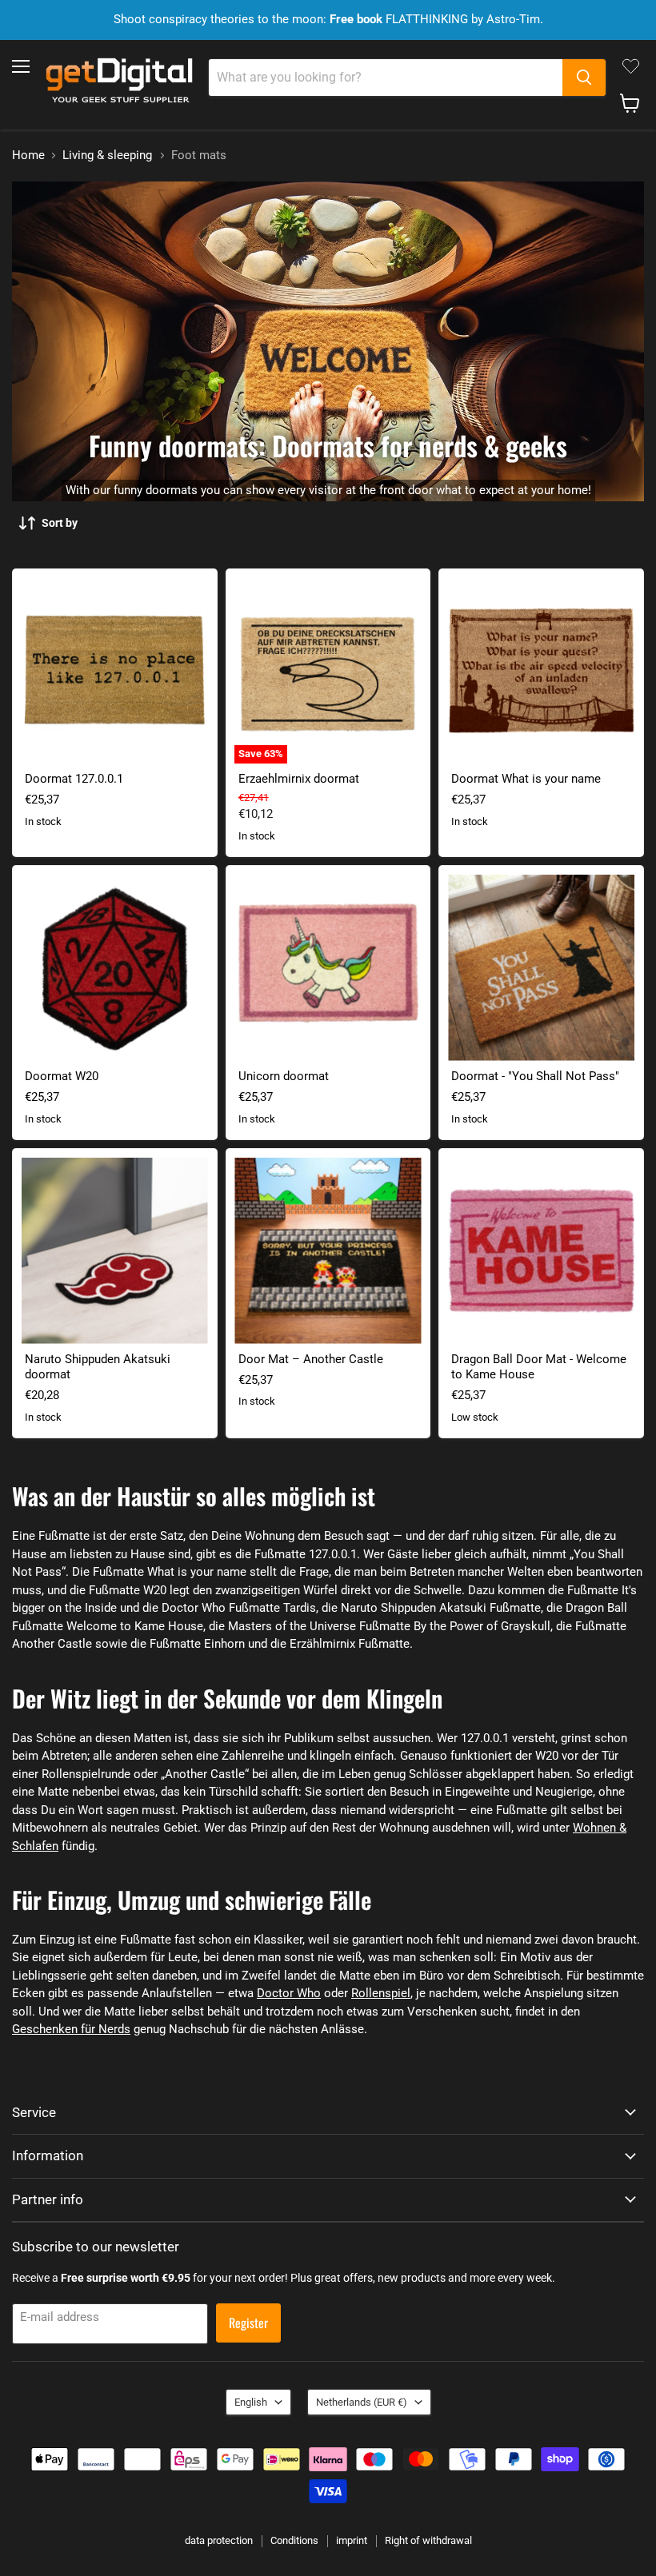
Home (28, 156)
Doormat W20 (62, 1076)
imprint (352, 2540)
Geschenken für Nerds (71, 2029)
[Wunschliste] (631, 66)
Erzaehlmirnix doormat (299, 779)
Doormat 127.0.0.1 (74, 779)
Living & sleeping (107, 156)
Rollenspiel (381, 1993)
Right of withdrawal (428, 2540)
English (251, 2402)
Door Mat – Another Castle (311, 1359)
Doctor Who (289, 1993)
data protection (219, 2540)
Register (248, 2323)
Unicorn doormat (284, 1076)
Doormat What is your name (526, 779)
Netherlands (362, 2402)
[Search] (584, 78)
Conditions (294, 2540)
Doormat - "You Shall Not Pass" (535, 1076)
